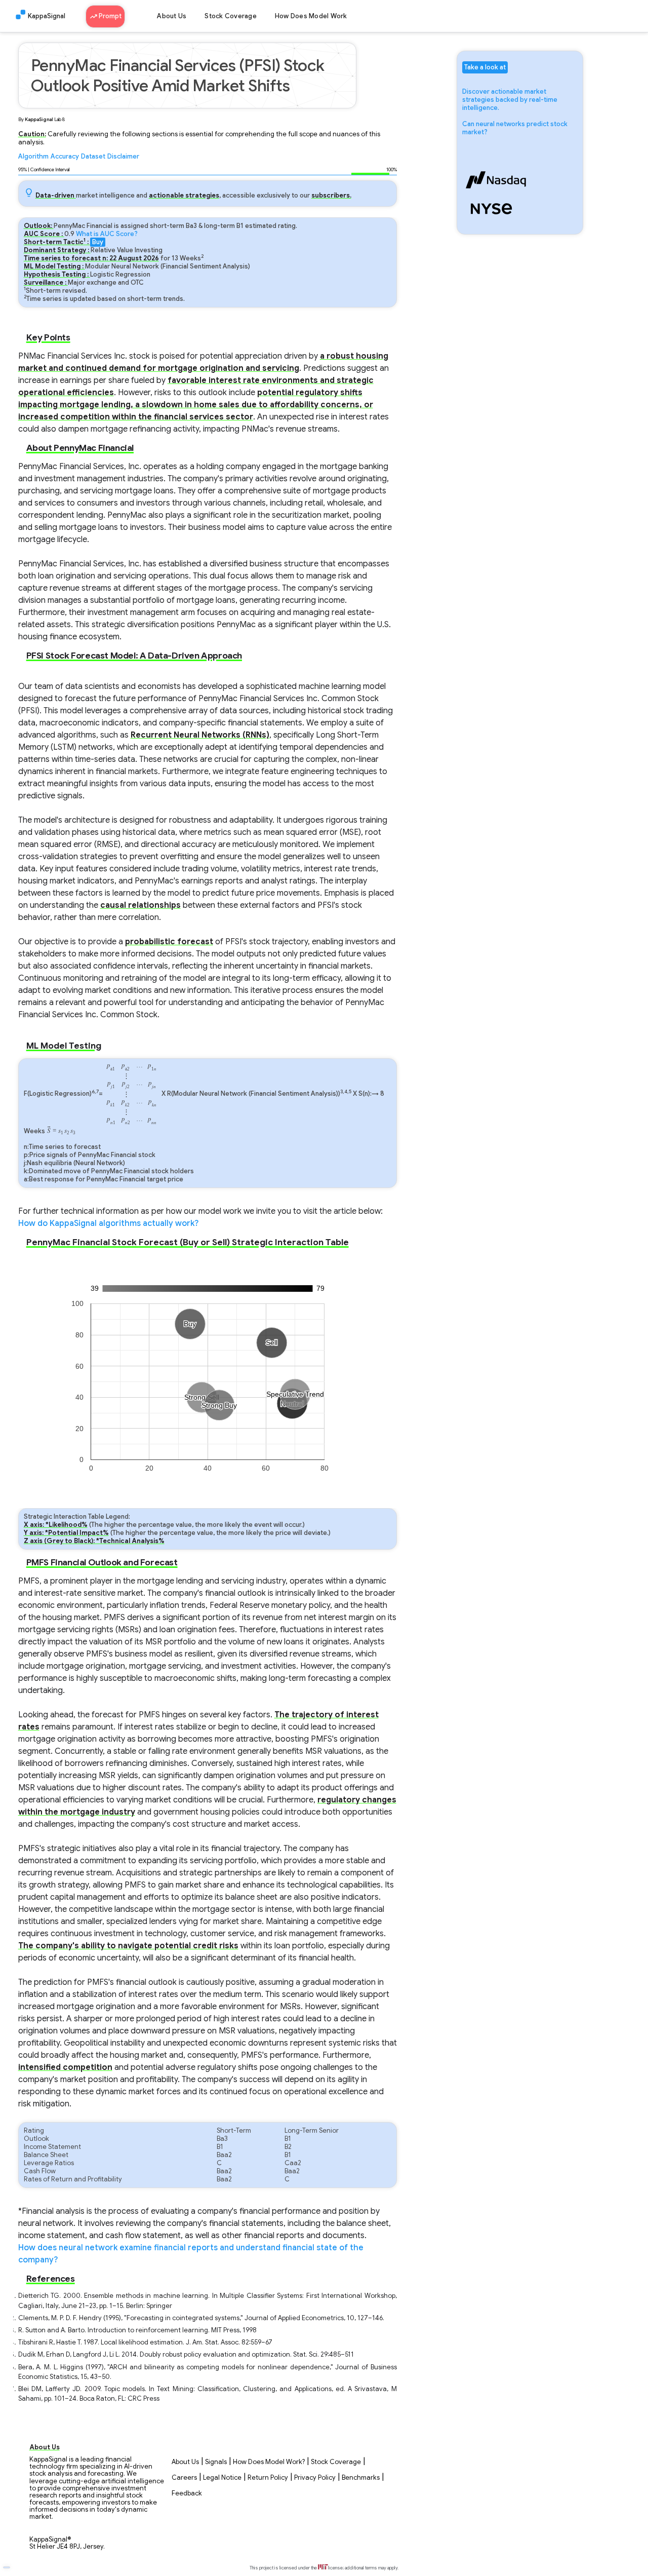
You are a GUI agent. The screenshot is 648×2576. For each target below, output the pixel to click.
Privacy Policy (315, 2478)
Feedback (187, 2493)
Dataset (93, 157)
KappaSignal (47, 16)
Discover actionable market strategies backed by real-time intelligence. (510, 100)
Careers (184, 2478)
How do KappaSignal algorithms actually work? (108, 1223)
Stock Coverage (231, 16)
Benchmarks (361, 2478)
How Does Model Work (311, 16)
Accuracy (65, 157)
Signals (216, 2462)
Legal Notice (222, 2478)
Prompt (109, 16)
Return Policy (268, 2478)
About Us (172, 16)
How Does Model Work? (269, 2462)
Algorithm (33, 157)
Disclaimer (123, 157)
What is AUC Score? (107, 234)
